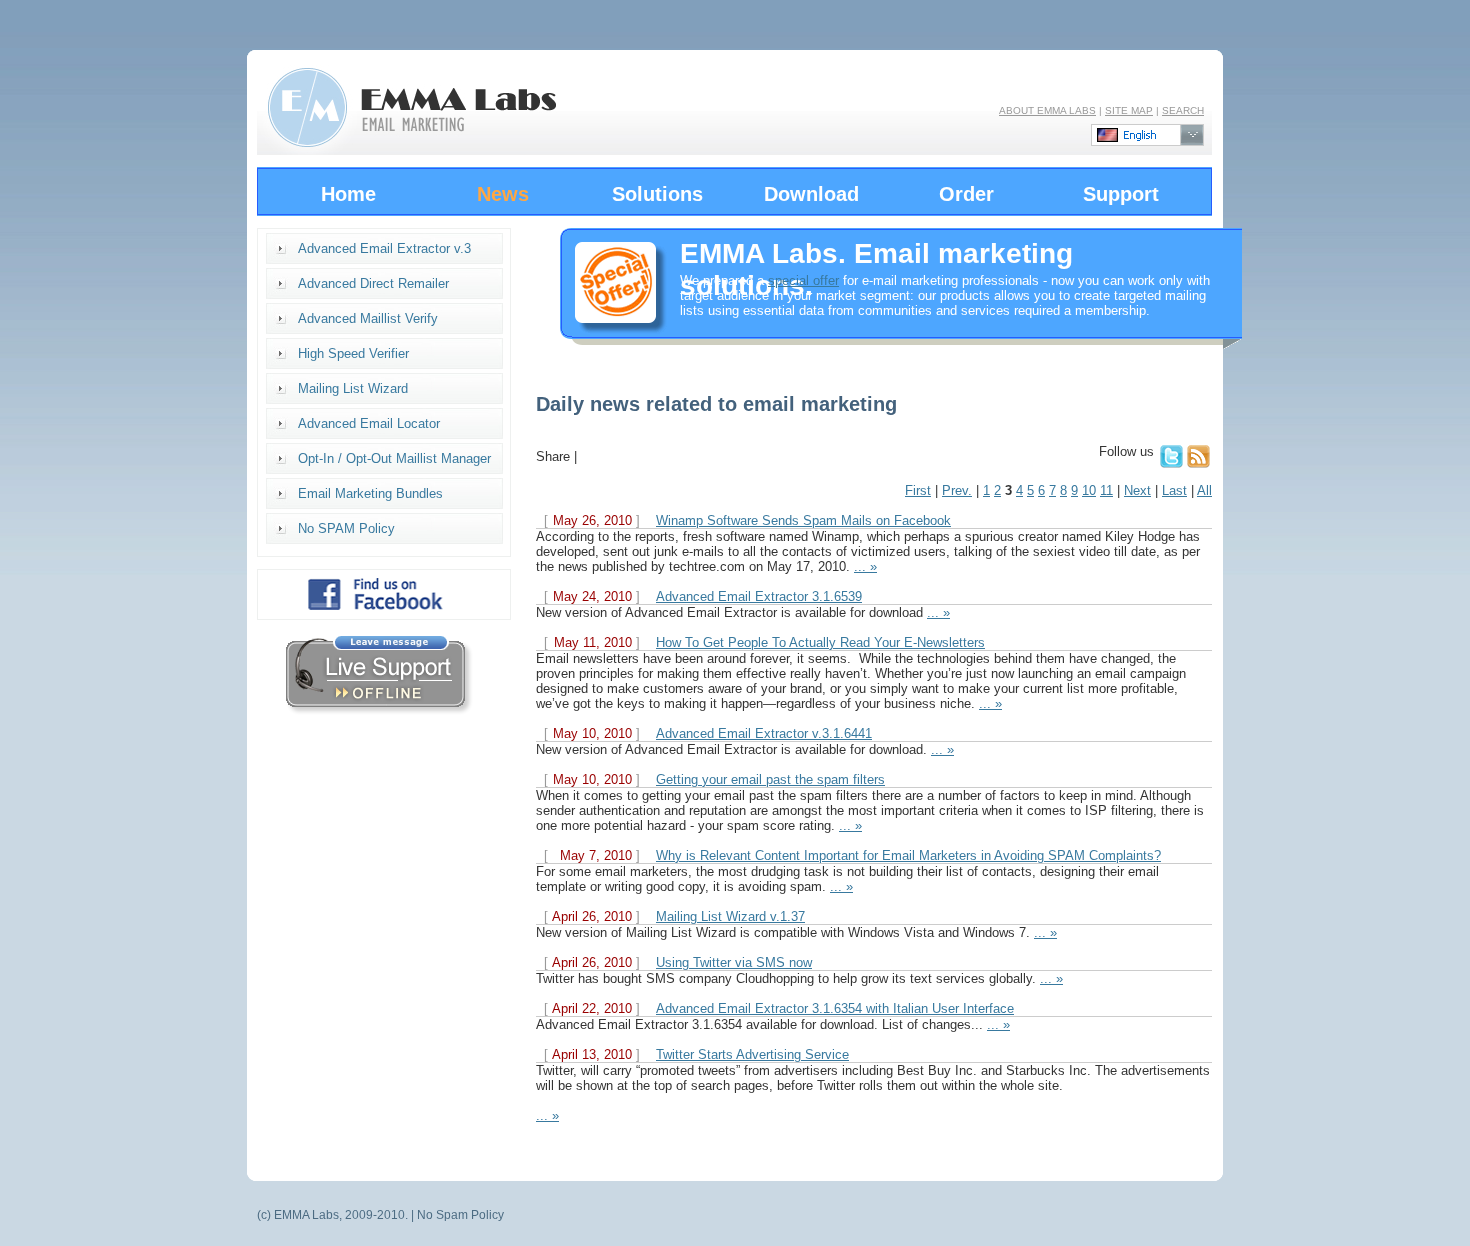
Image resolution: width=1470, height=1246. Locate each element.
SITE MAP (1129, 110)
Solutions (657, 194)
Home (348, 194)
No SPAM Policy (346, 528)
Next (1137, 490)
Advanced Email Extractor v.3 (384, 248)
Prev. (957, 490)
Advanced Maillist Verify (368, 318)
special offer (803, 280)
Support (1121, 194)
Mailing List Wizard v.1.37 (730, 916)
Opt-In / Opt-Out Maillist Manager (394, 458)
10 (1089, 490)
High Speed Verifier (353, 353)
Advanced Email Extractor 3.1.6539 (759, 596)
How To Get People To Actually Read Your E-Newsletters (820, 642)
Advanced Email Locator (369, 423)
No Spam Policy (460, 1215)
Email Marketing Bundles (370, 493)
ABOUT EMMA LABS (1047, 110)
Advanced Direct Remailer (373, 283)
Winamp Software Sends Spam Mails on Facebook (803, 520)
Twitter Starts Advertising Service (752, 1054)
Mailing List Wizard (353, 388)
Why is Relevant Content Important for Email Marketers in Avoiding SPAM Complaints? (908, 855)
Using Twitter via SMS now (734, 962)
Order (966, 194)
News (503, 194)
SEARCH (1183, 110)
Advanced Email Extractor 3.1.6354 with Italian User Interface (835, 1008)
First (918, 490)
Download (811, 194)
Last (1174, 490)
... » (865, 566)
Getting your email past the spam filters (770, 779)
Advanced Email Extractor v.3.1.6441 (764, 733)
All (1204, 490)
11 (1106, 490)
